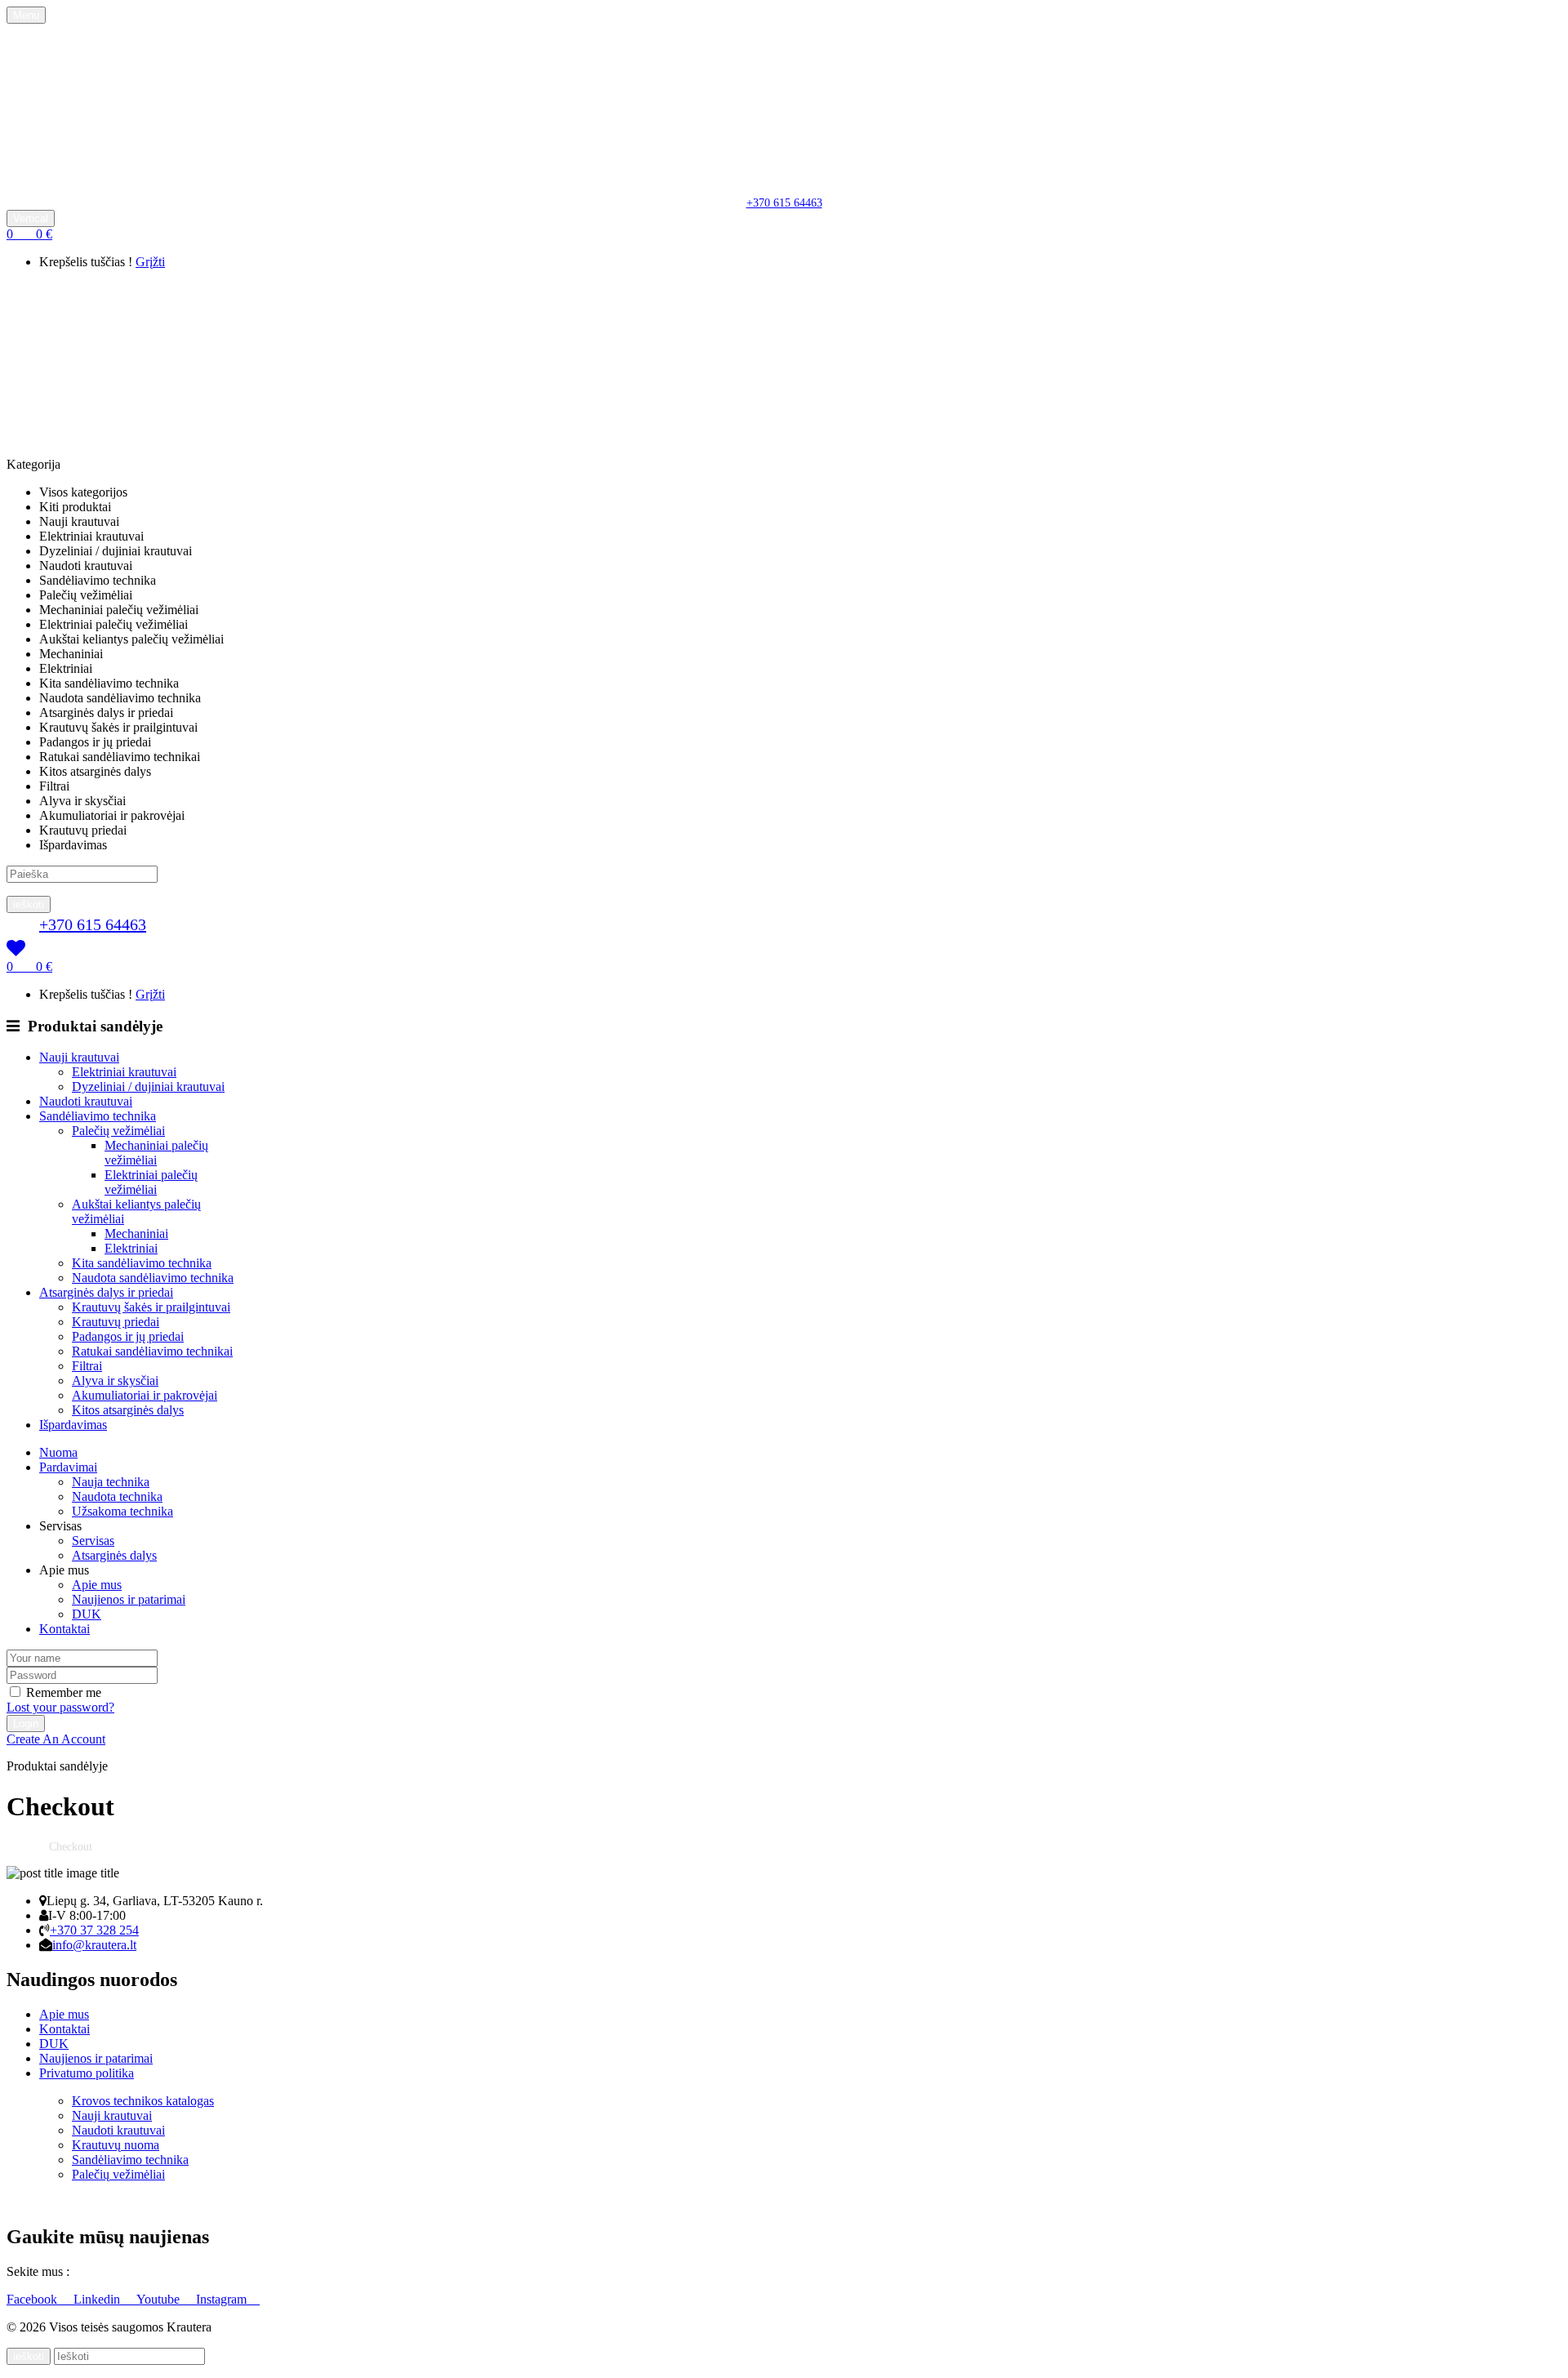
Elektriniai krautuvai (124, 1072)
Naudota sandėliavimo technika (153, 1278)
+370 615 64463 (784, 203)
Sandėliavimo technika (130, 2160)
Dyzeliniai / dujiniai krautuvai (148, 1087)
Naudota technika (117, 1496)
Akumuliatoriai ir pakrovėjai (145, 1395)
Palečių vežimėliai (118, 1131)
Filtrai (87, 1366)
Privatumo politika (87, 2073)
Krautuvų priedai (116, 1322)
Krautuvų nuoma (116, 2145)
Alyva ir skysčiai (115, 1380)
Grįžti (150, 262)
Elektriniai (131, 1248)
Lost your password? (60, 1707)
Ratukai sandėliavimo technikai (152, 1351)
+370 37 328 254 (94, 1930)
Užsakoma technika (122, 1511)
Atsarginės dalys (114, 1555)
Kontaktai (65, 2029)
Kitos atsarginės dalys (128, 1410)
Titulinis (26, 1847)
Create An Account (56, 1739)
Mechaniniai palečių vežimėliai (156, 1153)
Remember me (64, 1692)
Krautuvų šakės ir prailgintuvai (151, 1307)
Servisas (93, 1541)
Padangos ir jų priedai (128, 1336)
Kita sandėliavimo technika (142, 1263)
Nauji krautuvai (112, 2115)
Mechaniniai (136, 1234)
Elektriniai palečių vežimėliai (151, 1182)
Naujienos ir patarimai (129, 1599)
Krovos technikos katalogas (143, 2101)
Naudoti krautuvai (118, 2130)
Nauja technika (111, 1482)
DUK (87, 1614)
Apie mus (97, 1585)
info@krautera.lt (94, 1945)
